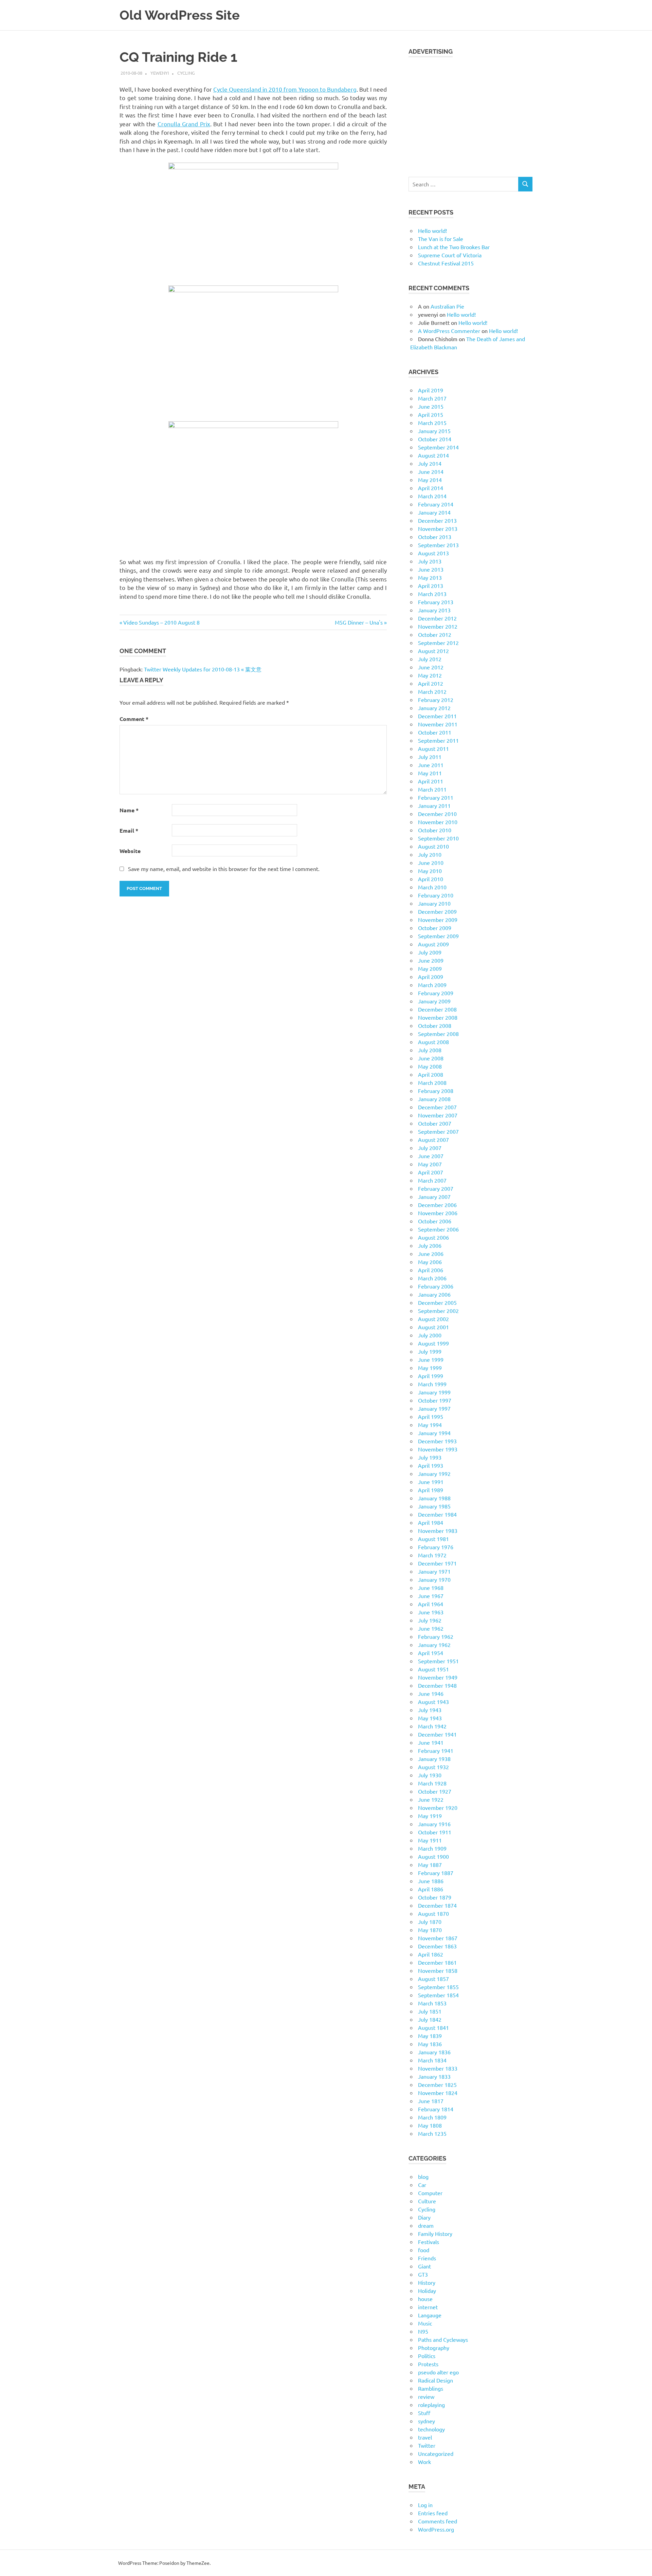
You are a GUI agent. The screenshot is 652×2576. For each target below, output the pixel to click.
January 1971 (434, 1571)
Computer (430, 2193)
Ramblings (431, 2388)
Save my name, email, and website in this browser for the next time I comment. (224, 869)
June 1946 (431, 1693)
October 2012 (435, 634)
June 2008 (431, 1058)
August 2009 (433, 944)
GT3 (423, 2274)
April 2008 (431, 1074)
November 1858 (438, 1970)
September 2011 (438, 740)
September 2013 (438, 545)
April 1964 (431, 1604)
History (427, 2282)
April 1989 (431, 1490)
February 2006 (436, 1286)
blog (423, 2176)
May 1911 (430, 1840)
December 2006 (437, 1205)
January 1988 (434, 1498)
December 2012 (437, 618)
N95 (423, 2331)
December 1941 (437, 1734)
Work (424, 2462)
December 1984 (437, 1514)
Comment (134, 719)
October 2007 (435, 1123)
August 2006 (433, 1237)
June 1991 (431, 1482)
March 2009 (432, 985)
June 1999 (431, 1359)
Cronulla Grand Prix (184, 124)
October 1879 (435, 1897)
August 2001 (433, 1327)
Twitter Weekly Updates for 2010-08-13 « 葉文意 (203, 669)
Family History (435, 2234)
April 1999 (431, 1376)
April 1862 (431, 1954)
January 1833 (434, 2076)
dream (426, 2225)
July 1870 (430, 1922)
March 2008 (432, 1082)
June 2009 (431, 960)
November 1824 (438, 2093)
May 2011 (430, 773)
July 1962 (430, 1620)
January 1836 (434, 2052)
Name (129, 810)
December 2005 (437, 1302)
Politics (427, 2356)
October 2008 (435, 1025)
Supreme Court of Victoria (450, 255)
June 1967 (431, 1596)
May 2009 (430, 968)
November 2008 (438, 1017)
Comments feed (438, 2521)
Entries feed (433, 2513)
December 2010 (437, 814)
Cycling (186, 73)
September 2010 (438, 838)
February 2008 (436, 1091)
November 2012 (438, 626)
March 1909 (432, 1848)
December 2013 (437, 520)
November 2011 (438, 724)
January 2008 (434, 1099)
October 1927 (435, 1791)
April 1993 (431, 1465)
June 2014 (431, 471)
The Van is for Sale (441, 239)
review (426, 2396)
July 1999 (430, 1351)
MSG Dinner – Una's (359, 622)
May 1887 (430, 1865)
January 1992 (434, 1474)
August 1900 (433, 1856)
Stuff (424, 2413)
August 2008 (433, 1042)
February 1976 (436, 1547)
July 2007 (430, 1148)
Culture (427, 2201)
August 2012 (433, 651)
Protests (428, 2364)
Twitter (427, 2445)
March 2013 (432, 594)
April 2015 (431, 414)
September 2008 (438, 1034)
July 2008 (430, 1050)
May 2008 (430, 1066)
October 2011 (435, 732)
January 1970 (434, 1579)
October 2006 (435, 1221)
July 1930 (430, 1775)
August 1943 (433, 1702)
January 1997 (434, 1408)
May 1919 (430, 1816)
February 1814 (436, 2109)
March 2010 (432, 887)
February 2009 (436, 993)
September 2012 (438, 643)
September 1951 (438, 1661)
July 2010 (430, 854)
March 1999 (432, 1384)
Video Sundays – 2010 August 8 (161, 622)
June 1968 (431, 1588)
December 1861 (437, 1962)
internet (428, 2307)
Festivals (429, 2242)
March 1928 (432, 1783)
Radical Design (436, 2380)
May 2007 (430, 1164)
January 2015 (434, 431)
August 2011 (433, 748)
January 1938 (434, 1759)
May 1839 (430, 2036)
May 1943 (430, 1718)
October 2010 (435, 830)
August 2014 (433, 455)
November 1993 (438, 1449)
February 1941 (436, 1750)
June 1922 (431, 1799)
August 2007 (433, 1139)
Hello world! (432, 230)
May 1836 (430, 2044)
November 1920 (438, 1808)
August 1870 (433, 1913)
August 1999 (433, 1343)
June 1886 (431, 1881)
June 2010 (431, 863)
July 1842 (430, 2019)
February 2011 (436, 797)
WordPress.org (436, 2529)
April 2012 (431, 683)
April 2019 (431, 390)
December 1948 (437, 1685)
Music (425, 2323)
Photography (434, 2348)
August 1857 (433, 1979)
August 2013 (433, 553)
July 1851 (430, 2011)
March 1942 (432, 1726)
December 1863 (437, 1946)
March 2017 (432, 398)
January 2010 (434, 903)
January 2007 (434, 1197)
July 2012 (430, 659)
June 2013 (431, 569)
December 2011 (437, 716)
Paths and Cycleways (443, 2339)
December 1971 (437, 1563)
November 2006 (438, 1213)
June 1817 (431, 2101)
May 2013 (430, 577)
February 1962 (436, 1636)
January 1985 (434, 1506)
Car (422, 2185)
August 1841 (433, 2027)
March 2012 (432, 691)
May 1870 (430, 1930)
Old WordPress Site (180, 15)
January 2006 (434, 1294)
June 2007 (431, 1156)
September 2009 (438, 936)
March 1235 (432, 2133)
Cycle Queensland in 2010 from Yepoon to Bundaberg (285, 89)
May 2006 (430, 1262)
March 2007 (432, 1180)
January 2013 (434, 610)
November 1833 (438, 2068)
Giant (424, 2266)
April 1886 (431, 1889)
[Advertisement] (470, 113)
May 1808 (430, 2125)
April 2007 (431, 1172)
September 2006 (438, 1229)
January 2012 (434, 708)
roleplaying (431, 2405)
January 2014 (434, 512)
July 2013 (430, 561)
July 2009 (430, 952)
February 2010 (436, 895)
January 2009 (434, 1001)
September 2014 (438, 447)
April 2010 (431, 879)
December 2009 (437, 911)
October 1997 (435, 1400)
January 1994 (434, 1433)
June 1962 (431, 1628)
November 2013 (438, 529)
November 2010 (438, 822)
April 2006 (431, 1270)
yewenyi (160, 73)
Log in (425, 2505)
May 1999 (430, 1368)
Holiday (427, 2291)
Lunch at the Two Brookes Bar (454, 247)
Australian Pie (447, 306)
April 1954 (431, 1653)
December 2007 (437, 1107)
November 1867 (438, 1938)
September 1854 (438, 1995)
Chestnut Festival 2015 (446, 263)
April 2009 (431, 977)
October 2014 (435, 439)
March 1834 (432, 2060)
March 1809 (432, 2117)
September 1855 (438, 1987)
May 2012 (430, 675)
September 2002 (438, 1311)
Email (129, 830)
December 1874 (437, 1905)
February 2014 (436, 504)
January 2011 (434, 805)
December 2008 (437, 1009)
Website (130, 851)
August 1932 (433, 1767)
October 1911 (435, 1832)
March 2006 (432, 1278)
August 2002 (433, 1319)
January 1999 (434, 1392)
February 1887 (436, 1873)
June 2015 (431, 406)
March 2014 (432, 496)
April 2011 (431, 781)
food (424, 2250)
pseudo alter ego (438, 2372)
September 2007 (438, 1131)
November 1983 (438, 1531)
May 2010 (430, 871)
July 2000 (430, 1335)
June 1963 (431, 1612)
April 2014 (431, 488)
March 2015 (432, 423)
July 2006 (430, 1245)
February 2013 (436, 602)
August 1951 (433, 1669)
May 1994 (430, 1425)
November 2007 (438, 1115)
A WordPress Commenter (449, 331)
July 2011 (430, 757)
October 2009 (435, 928)
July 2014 (430, 463)
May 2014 (430, 480)
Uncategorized (436, 2453)
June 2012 (431, 667)
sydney (427, 2421)
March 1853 (432, 2003)
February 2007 (436, 1188)
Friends (427, 2258)
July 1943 (430, 1710)
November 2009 (438, 920)
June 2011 (431, 765)
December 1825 (437, 2084)
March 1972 (432, 1555)
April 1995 (431, 1416)
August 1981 (433, 1539)
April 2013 (431, 586)
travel (425, 2437)
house (425, 2299)
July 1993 (430, 1457)
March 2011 (432, 789)
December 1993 (437, 1441)
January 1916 (434, 1824)
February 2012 (436, 700)
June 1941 (431, 1742)
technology (431, 2429)
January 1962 (434, 1645)
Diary (424, 2217)
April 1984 (431, 1522)
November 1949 (438, 1677)
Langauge (430, 2315)
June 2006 (431, 1254)
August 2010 (433, 846)
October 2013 (435, 537)
